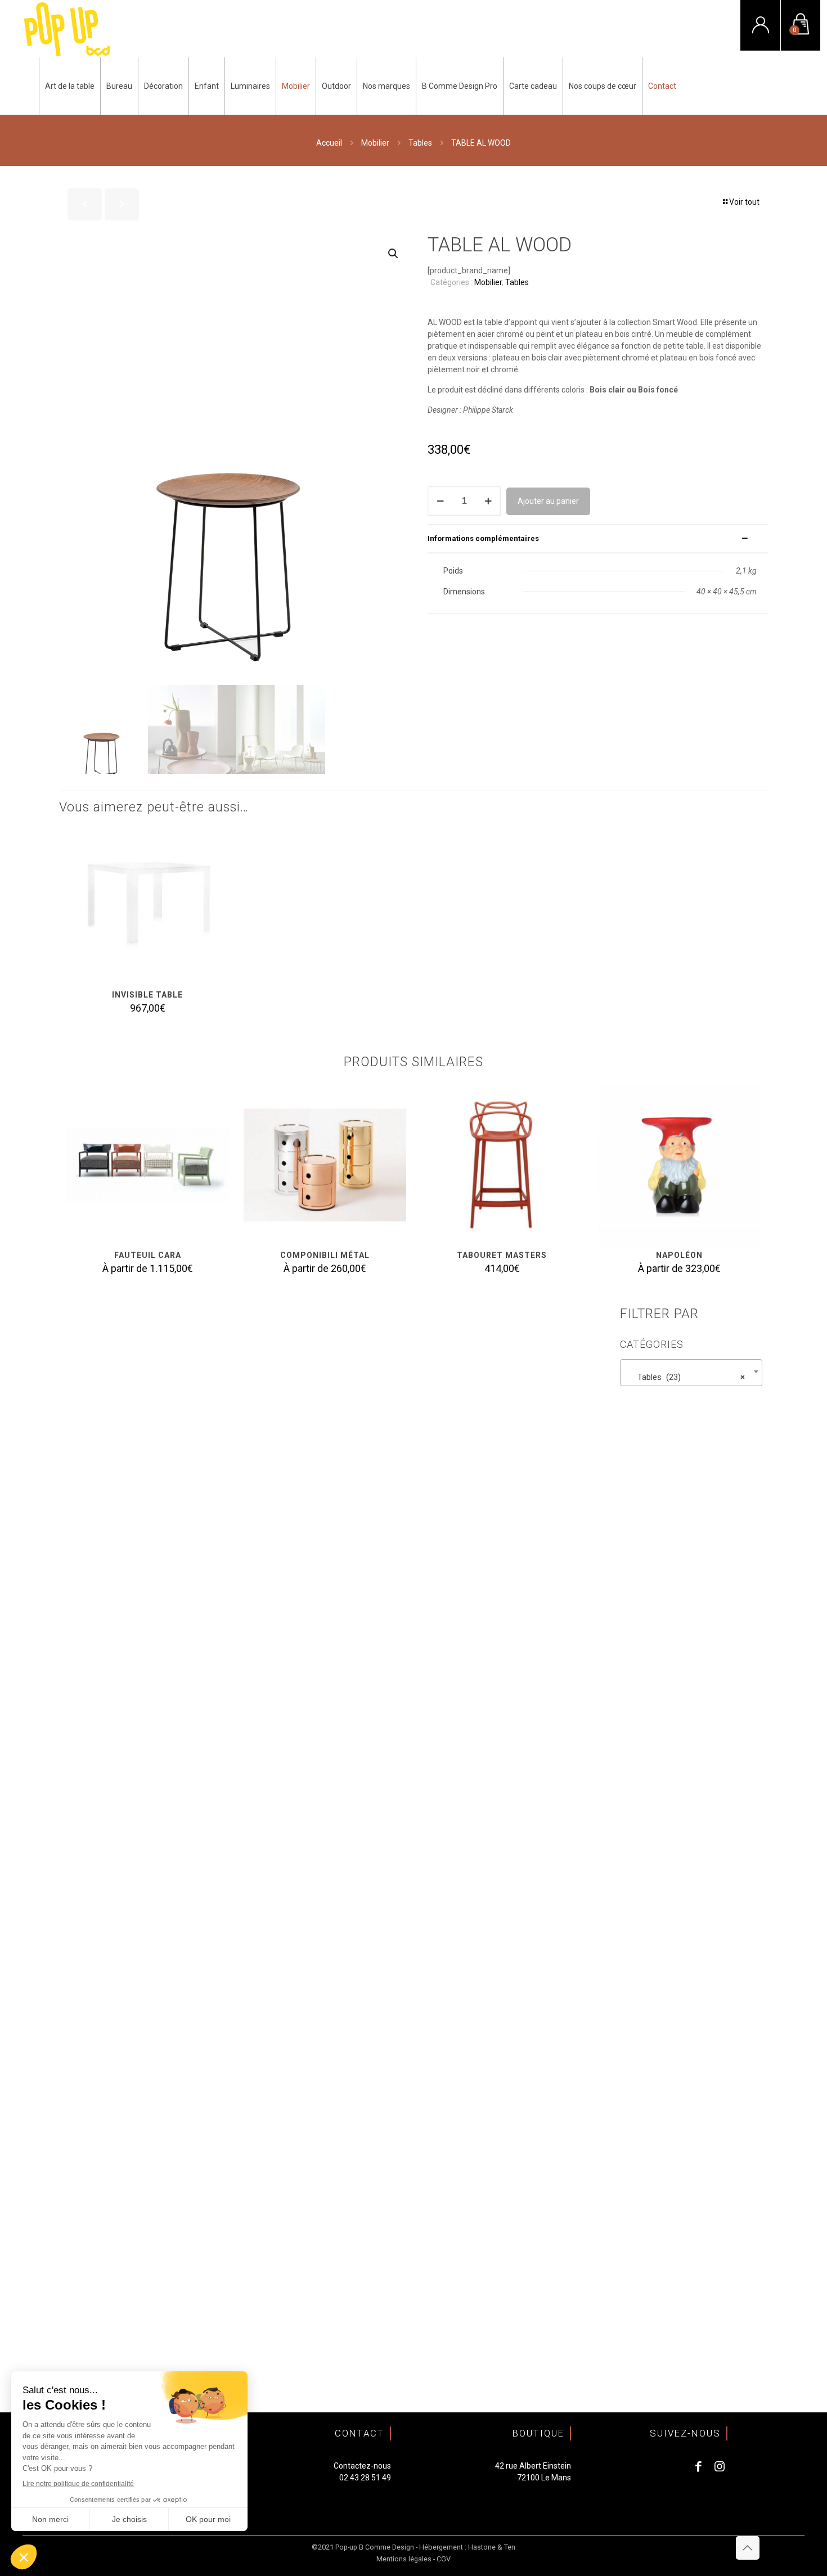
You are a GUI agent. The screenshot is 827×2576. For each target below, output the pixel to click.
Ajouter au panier (548, 501)
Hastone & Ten (492, 2547)
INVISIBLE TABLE (147, 995)
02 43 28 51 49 (365, 2478)
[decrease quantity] (440, 501)
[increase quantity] (488, 501)
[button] (394, 254)
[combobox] (691, 1373)
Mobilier (375, 143)
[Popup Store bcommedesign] (67, 29)
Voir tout (744, 202)
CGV (444, 2559)
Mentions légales (404, 2559)
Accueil (329, 143)
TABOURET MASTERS (502, 1255)
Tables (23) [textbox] (688, 1377)
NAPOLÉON (679, 1255)
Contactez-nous (362, 2466)
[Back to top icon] (748, 2548)
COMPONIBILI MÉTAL (325, 1255)
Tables (420, 143)
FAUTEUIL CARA (148, 1255)
